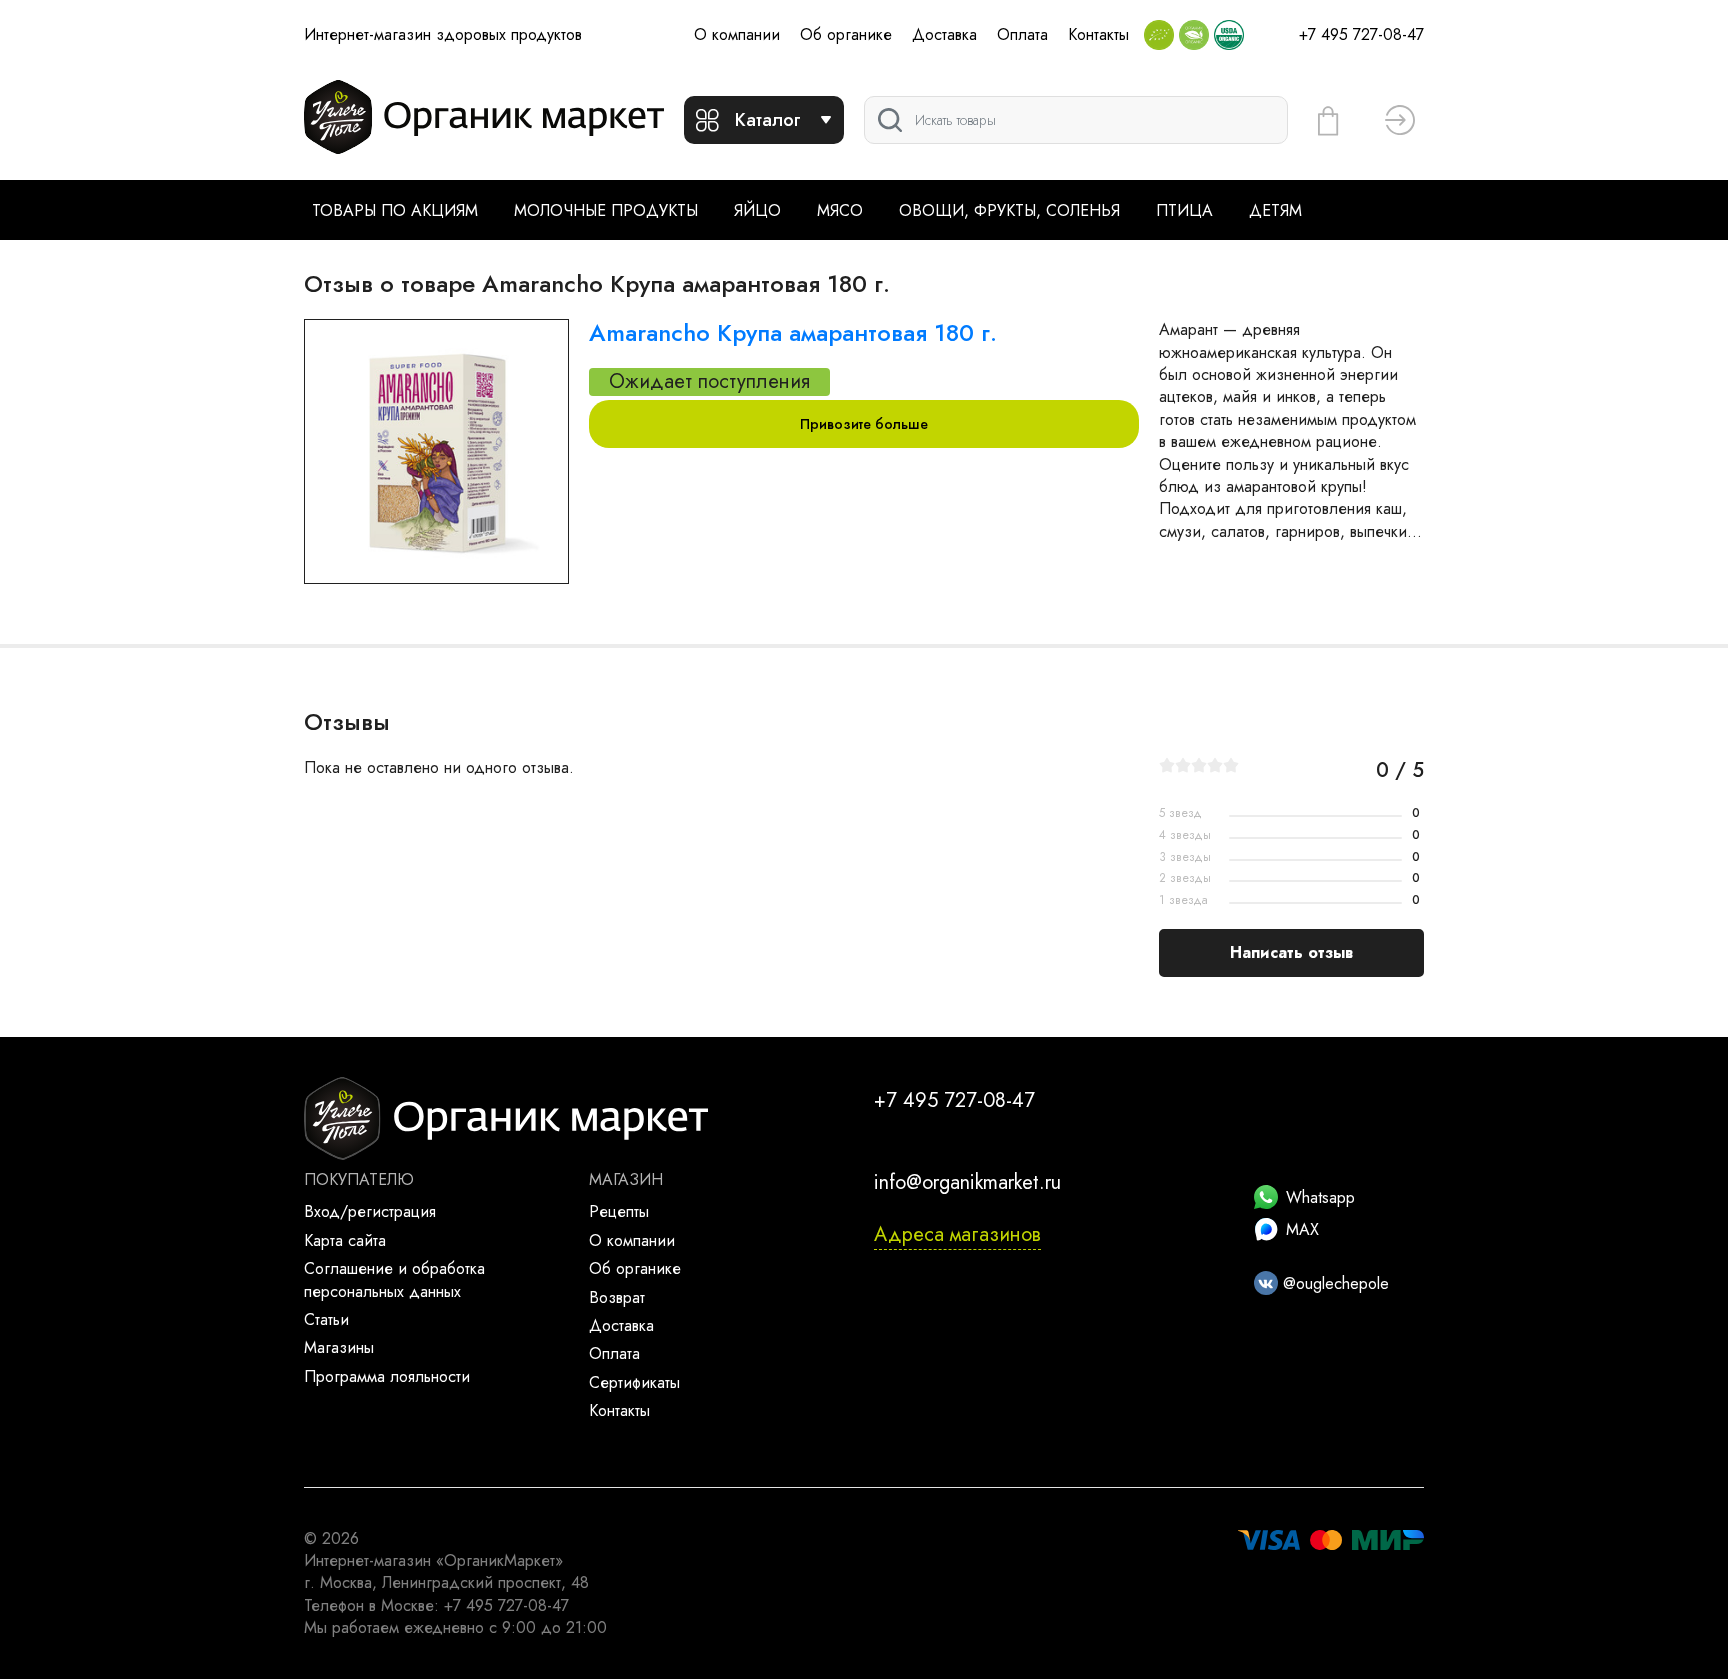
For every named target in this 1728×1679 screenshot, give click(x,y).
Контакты (1098, 34)
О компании (737, 34)
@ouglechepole (1333, 1283)
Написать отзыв (1291, 952)
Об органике (846, 34)
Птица (1184, 210)
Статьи (326, 1319)
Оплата (1022, 34)
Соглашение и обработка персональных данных (394, 1279)
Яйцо (757, 210)
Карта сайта (345, 1240)
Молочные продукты (606, 210)
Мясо (840, 210)
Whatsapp (1320, 1197)
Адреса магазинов (957, 1234)
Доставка (944, 34)
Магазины (339, 1347)
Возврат (617, 1297)
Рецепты (619, 1211)
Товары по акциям (395, 210)
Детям (1275, 210)
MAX (1302, 1229)
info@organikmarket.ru (967, 1182)
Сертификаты (634, 1382)
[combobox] (1076, 120)
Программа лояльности (387, 1376)
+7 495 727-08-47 (1361, 34)
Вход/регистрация (370, 1211)
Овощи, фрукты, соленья (1009, 210)
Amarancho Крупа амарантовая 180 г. (793, 332)
